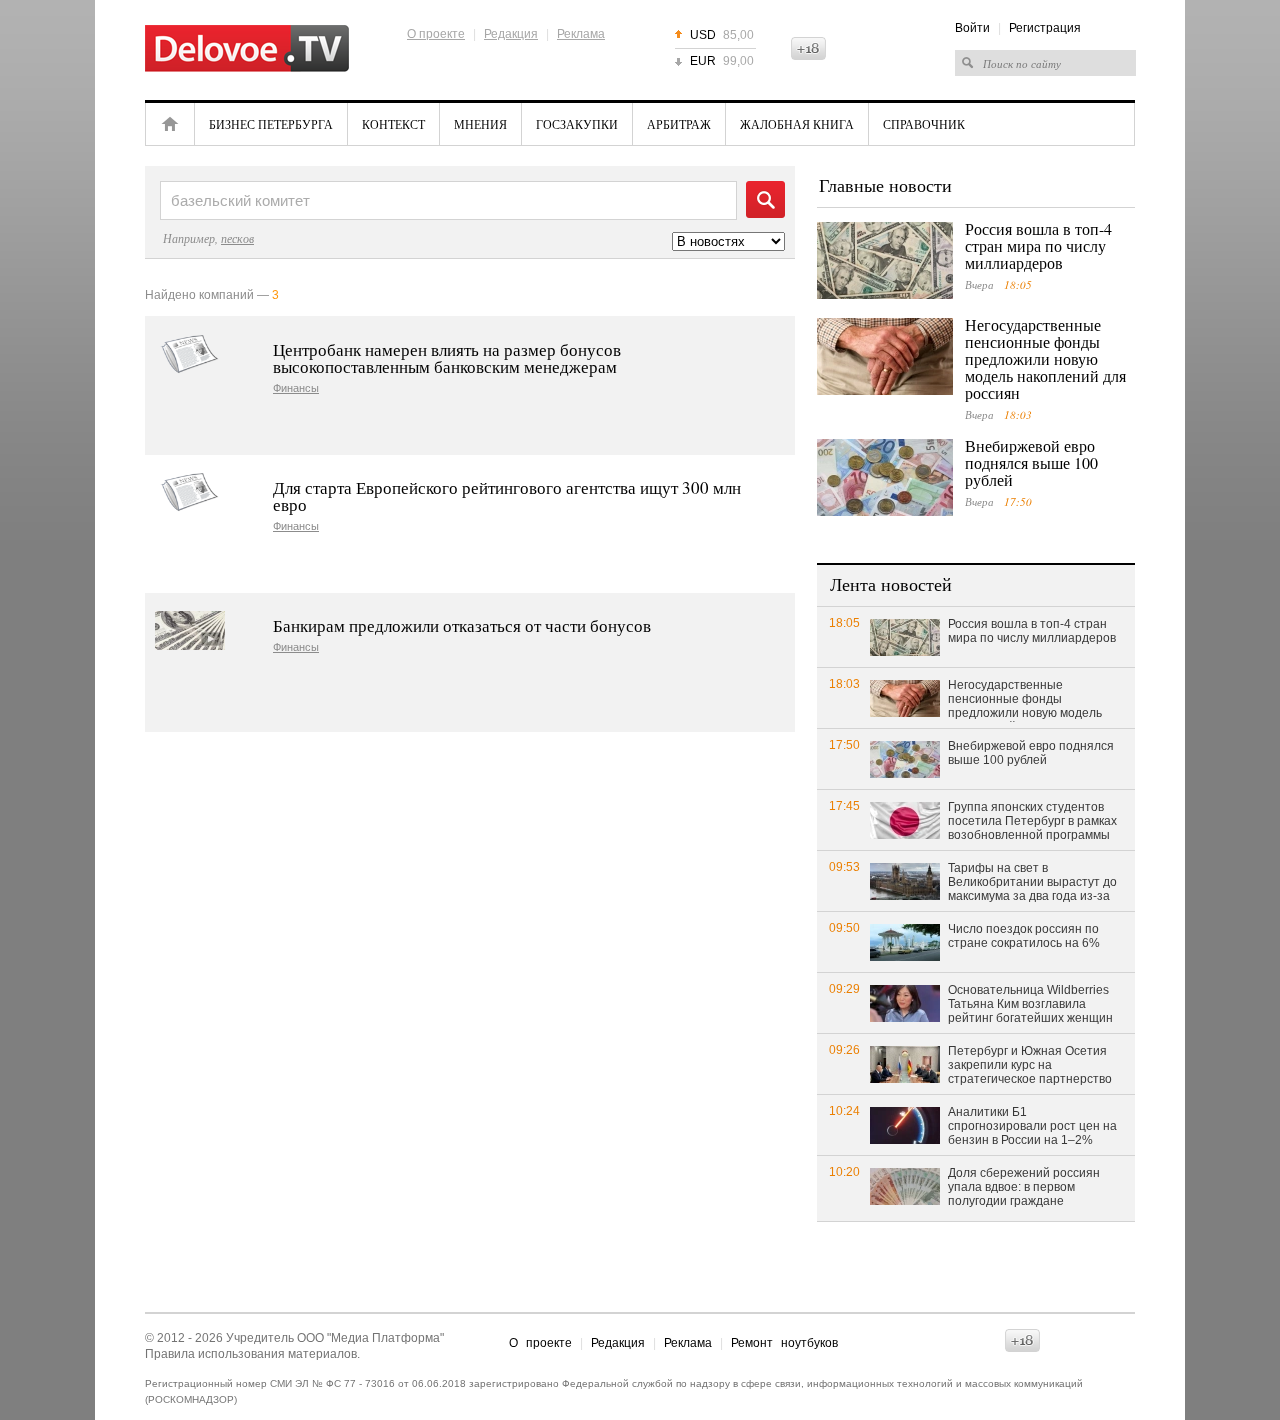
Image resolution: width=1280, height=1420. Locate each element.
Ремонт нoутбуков (784, 1343)
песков (237, 238)
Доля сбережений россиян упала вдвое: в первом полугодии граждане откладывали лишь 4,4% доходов (1024, 1188)
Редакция (511, 34)
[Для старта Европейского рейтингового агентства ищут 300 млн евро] (190, 492)
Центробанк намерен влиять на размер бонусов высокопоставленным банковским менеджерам (447, 358)
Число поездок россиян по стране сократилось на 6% (1024, 936)
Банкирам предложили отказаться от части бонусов (462, 625)
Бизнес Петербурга (271, 124)
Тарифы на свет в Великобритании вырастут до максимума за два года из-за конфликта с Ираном (1032, 883)
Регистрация (1045, 28)
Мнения (480, 124)
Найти (765, 199)
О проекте (436, 34)
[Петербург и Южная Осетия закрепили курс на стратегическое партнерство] (905, 1063)
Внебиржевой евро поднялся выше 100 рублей (1031, 462)
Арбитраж (679, 124)
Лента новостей (891, 584)
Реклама (581, 34)
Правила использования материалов (251, 1354)
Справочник (924, 124)
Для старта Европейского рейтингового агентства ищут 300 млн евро (507, 496)
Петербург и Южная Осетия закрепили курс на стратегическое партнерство (1030, 1065)
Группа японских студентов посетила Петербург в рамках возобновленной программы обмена (1032, 822)
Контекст (393, 124)
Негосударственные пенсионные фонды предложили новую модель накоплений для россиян (1045, 358)
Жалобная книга (797, 124)
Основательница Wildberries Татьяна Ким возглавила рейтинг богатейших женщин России (1030, 1005)
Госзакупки (577, 124)
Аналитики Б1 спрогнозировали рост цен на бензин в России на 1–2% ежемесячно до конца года (1032, 1127)
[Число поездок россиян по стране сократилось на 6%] (905, 941)
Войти (972, 28)
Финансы (296, 388)
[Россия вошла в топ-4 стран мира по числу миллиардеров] (885, 260)
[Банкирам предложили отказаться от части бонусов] (190, 630)
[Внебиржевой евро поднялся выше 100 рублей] (885, 477)
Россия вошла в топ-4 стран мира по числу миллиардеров (1038, 245)
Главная (170, 124)
